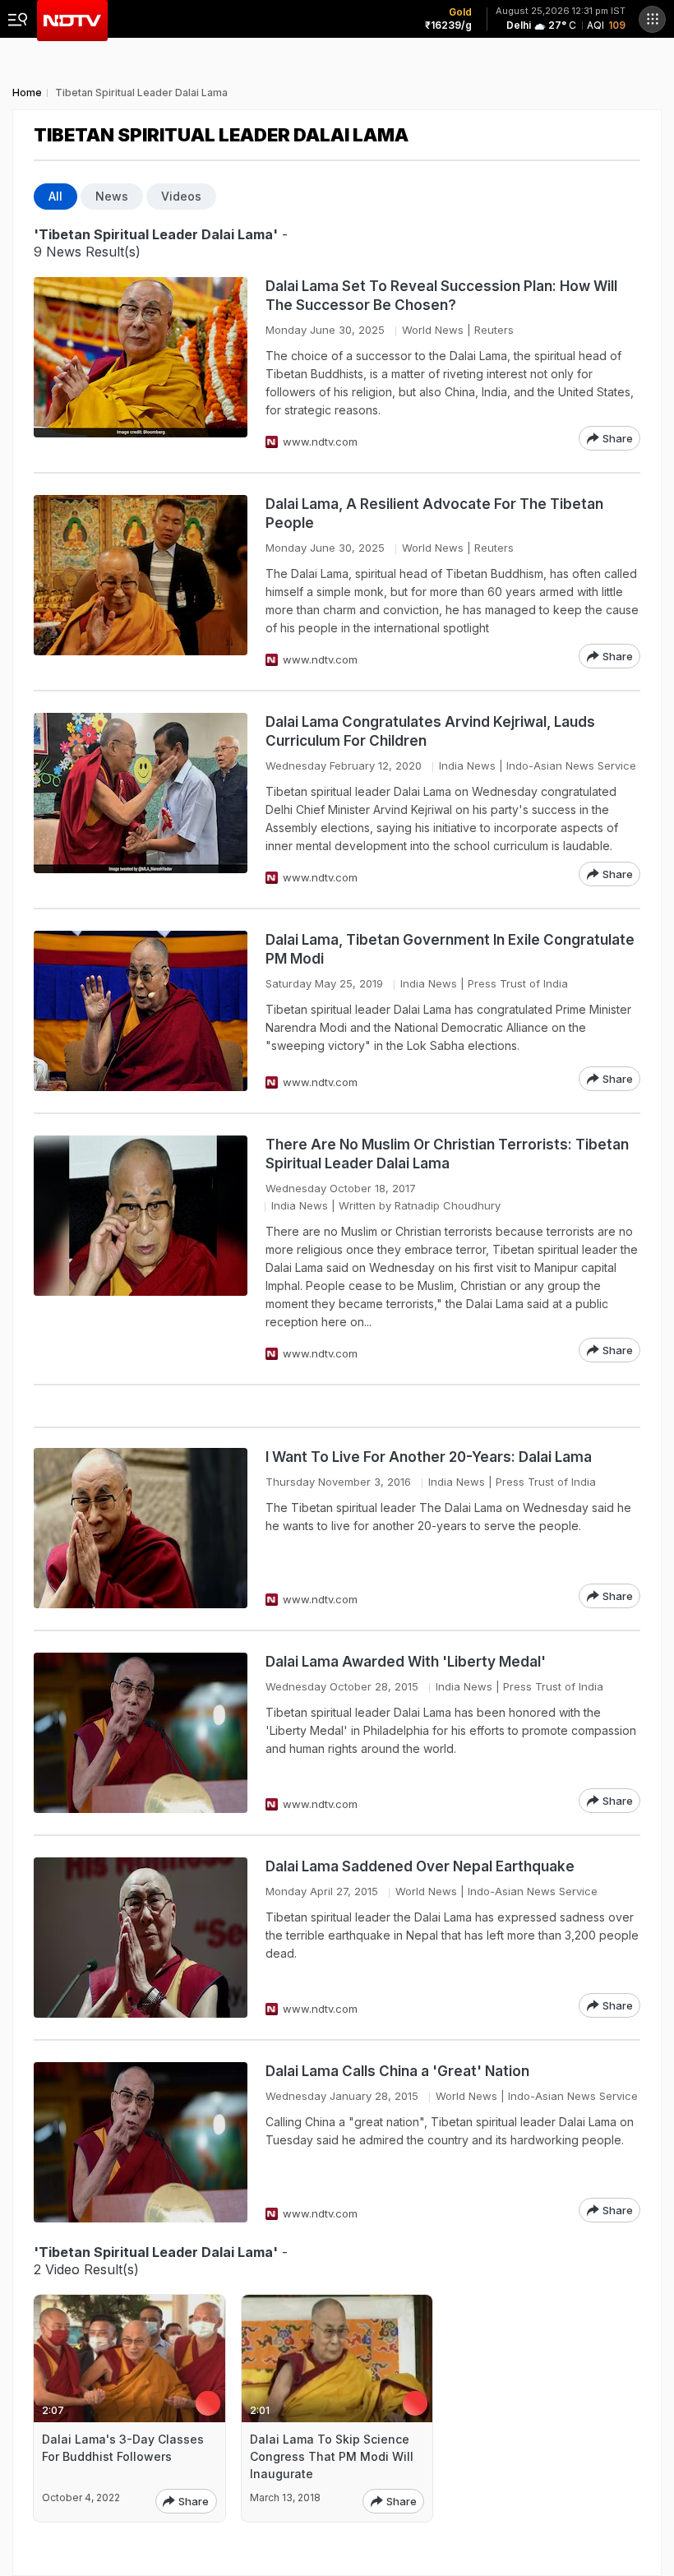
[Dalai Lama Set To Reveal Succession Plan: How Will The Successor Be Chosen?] (141, 364)
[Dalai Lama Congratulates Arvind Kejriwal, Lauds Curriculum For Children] (141, 800)
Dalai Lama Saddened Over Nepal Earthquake (420, 1866)
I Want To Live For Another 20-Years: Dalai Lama (429, 1457)
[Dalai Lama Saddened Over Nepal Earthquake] (141, 1938)
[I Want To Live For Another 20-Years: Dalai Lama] (141, 1528)
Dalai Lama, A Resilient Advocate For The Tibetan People (434, 513)
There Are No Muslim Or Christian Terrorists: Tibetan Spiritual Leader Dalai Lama (447, 1154)
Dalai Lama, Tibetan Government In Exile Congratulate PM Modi (450, 949)
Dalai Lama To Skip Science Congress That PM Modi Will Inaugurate (332, 2456)
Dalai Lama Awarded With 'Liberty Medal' (406, 1662)
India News (467, 765)
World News (433, 330)
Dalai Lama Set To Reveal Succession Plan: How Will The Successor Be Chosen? (441, 296)
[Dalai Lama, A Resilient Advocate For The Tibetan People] (141, 582)
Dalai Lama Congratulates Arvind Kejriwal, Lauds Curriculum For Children (430, 731)
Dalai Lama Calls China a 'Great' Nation (397, 2071)
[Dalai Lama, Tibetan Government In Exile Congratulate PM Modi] (141, 1011)
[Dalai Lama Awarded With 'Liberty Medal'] (141, 1733)
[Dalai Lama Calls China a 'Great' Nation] (141, 2142)
